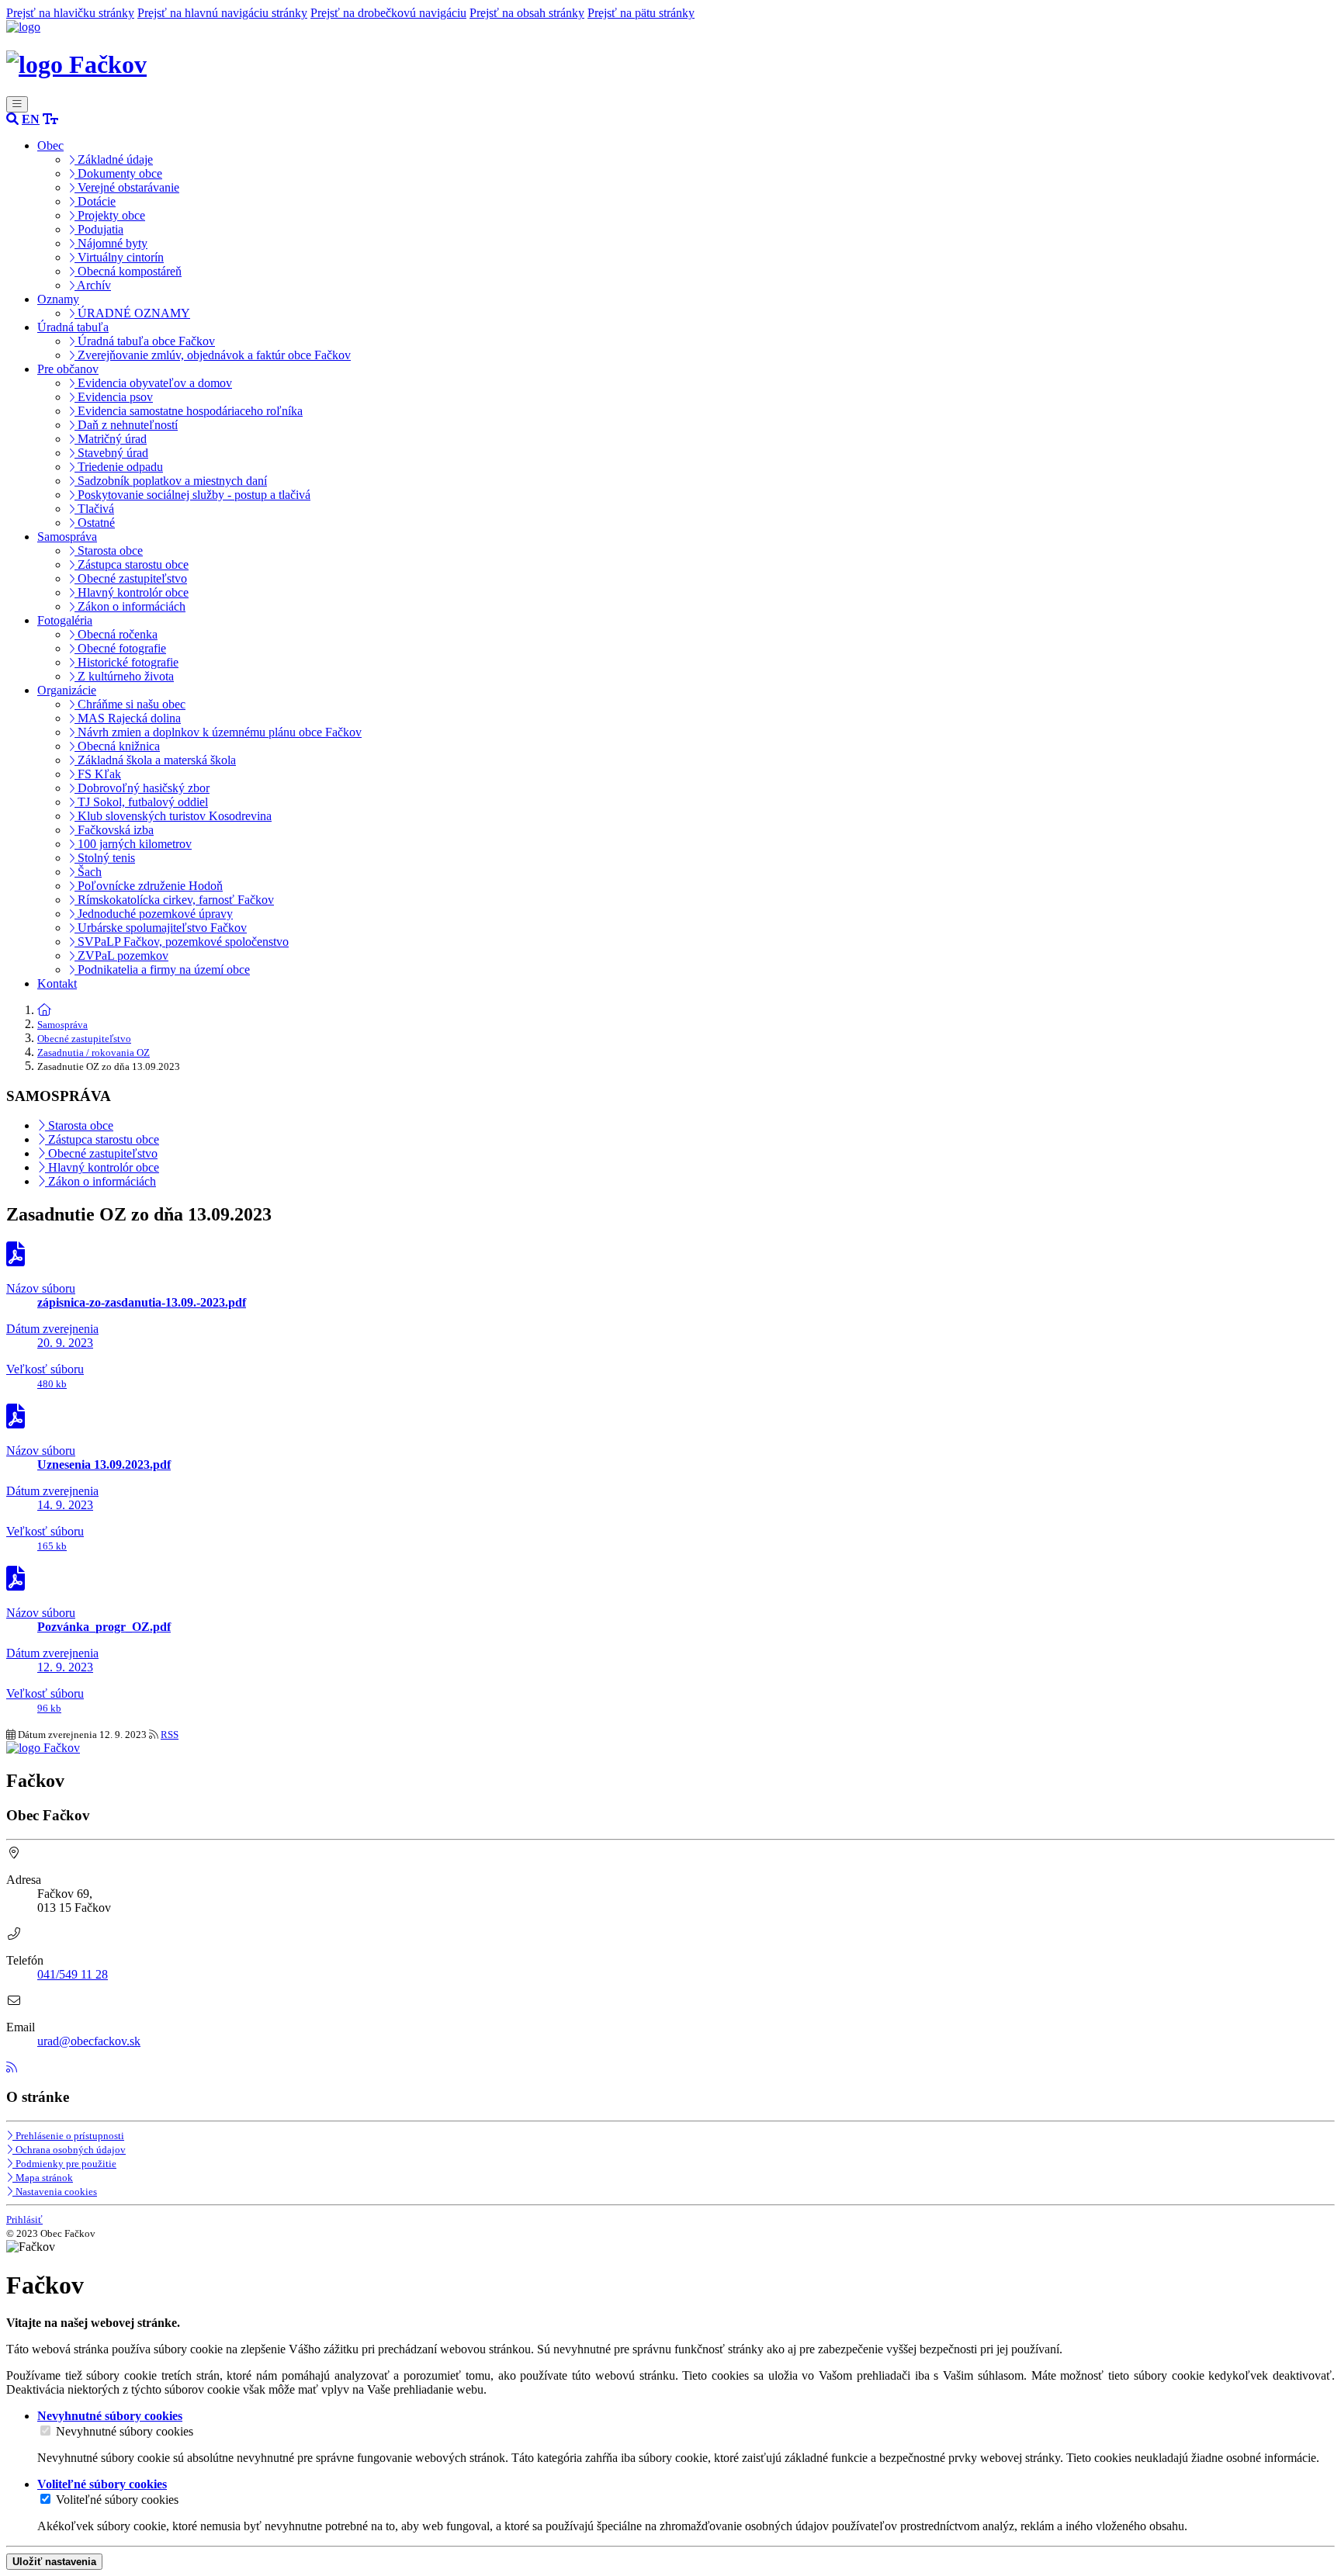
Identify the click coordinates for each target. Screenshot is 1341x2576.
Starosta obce (109, 551)
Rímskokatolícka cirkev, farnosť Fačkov (174, 900)
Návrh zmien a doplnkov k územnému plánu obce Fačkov (218, 732)
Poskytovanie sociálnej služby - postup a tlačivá (192, 495)
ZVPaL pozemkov (121, 956)
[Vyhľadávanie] (12, 119)
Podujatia (99, 229)
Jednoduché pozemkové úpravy (154, 914)
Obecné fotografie (120, 648)
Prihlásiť (24, 2219)
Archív (93, 285)
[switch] (45, 2431)
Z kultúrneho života (124, 676)
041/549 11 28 (73, 1974)
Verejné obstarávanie (127, 187)
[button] (31, 119)
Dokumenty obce (118, 173)
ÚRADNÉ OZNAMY (132, 313)
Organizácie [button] (67, 690)
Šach (88, 872)
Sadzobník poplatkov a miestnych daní (171, 481)
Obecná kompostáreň (128, 271)
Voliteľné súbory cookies (117, 2500)
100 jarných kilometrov (133, 844)
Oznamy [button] (58, 299)
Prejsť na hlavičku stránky (70, 13)
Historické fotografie (126, 662)
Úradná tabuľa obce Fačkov (145, 341)
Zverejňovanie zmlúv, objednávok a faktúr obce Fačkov (213, 355)
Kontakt (57, 983)
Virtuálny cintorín (119, 257)
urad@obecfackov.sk (89, 2041)
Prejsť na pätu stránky (641, 13)
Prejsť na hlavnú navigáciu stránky (222, 13)
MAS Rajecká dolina (128, 718)
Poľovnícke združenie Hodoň (149, 886)
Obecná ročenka (116, 634)
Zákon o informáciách (130, 606)
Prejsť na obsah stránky (527, 13)
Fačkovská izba (114, 830)
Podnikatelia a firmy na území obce (162, 969)
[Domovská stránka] (23, 27)
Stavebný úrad (111, 453)
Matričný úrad (111, 439)
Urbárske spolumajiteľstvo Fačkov (161, 928)
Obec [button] (50, 145)
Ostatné (95, 523)
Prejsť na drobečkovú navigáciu (388, 13)
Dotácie (95, 201)
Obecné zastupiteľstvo (131, 578)
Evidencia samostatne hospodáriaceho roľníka (189, 411)
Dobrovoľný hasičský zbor (142, 788)
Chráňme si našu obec (130, 704)
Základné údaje (114, 159)
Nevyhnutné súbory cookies (125, 2431)
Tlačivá (94, 509)
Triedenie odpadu (119, 467)
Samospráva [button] (67, 537)
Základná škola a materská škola (155, 760)
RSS (170, 1735)
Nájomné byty (111, 243)
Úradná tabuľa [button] (73, 327)
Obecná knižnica (117, 746)
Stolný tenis (105, 858)
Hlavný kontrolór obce (132, 592)
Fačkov (105, 64)
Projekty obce (110, 215)
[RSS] (12, 2067)
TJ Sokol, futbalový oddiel (141, 802)
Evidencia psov (114, 397)
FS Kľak (98, 774)
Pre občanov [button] (68, 369)
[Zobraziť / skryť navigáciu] (17, 104)
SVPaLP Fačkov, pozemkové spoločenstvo (182, 942)
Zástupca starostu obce (132, 564)
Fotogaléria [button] (65, 620)
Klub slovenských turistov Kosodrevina (173, 816)
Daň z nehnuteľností (126, 425)
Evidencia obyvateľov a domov (153, 383)
